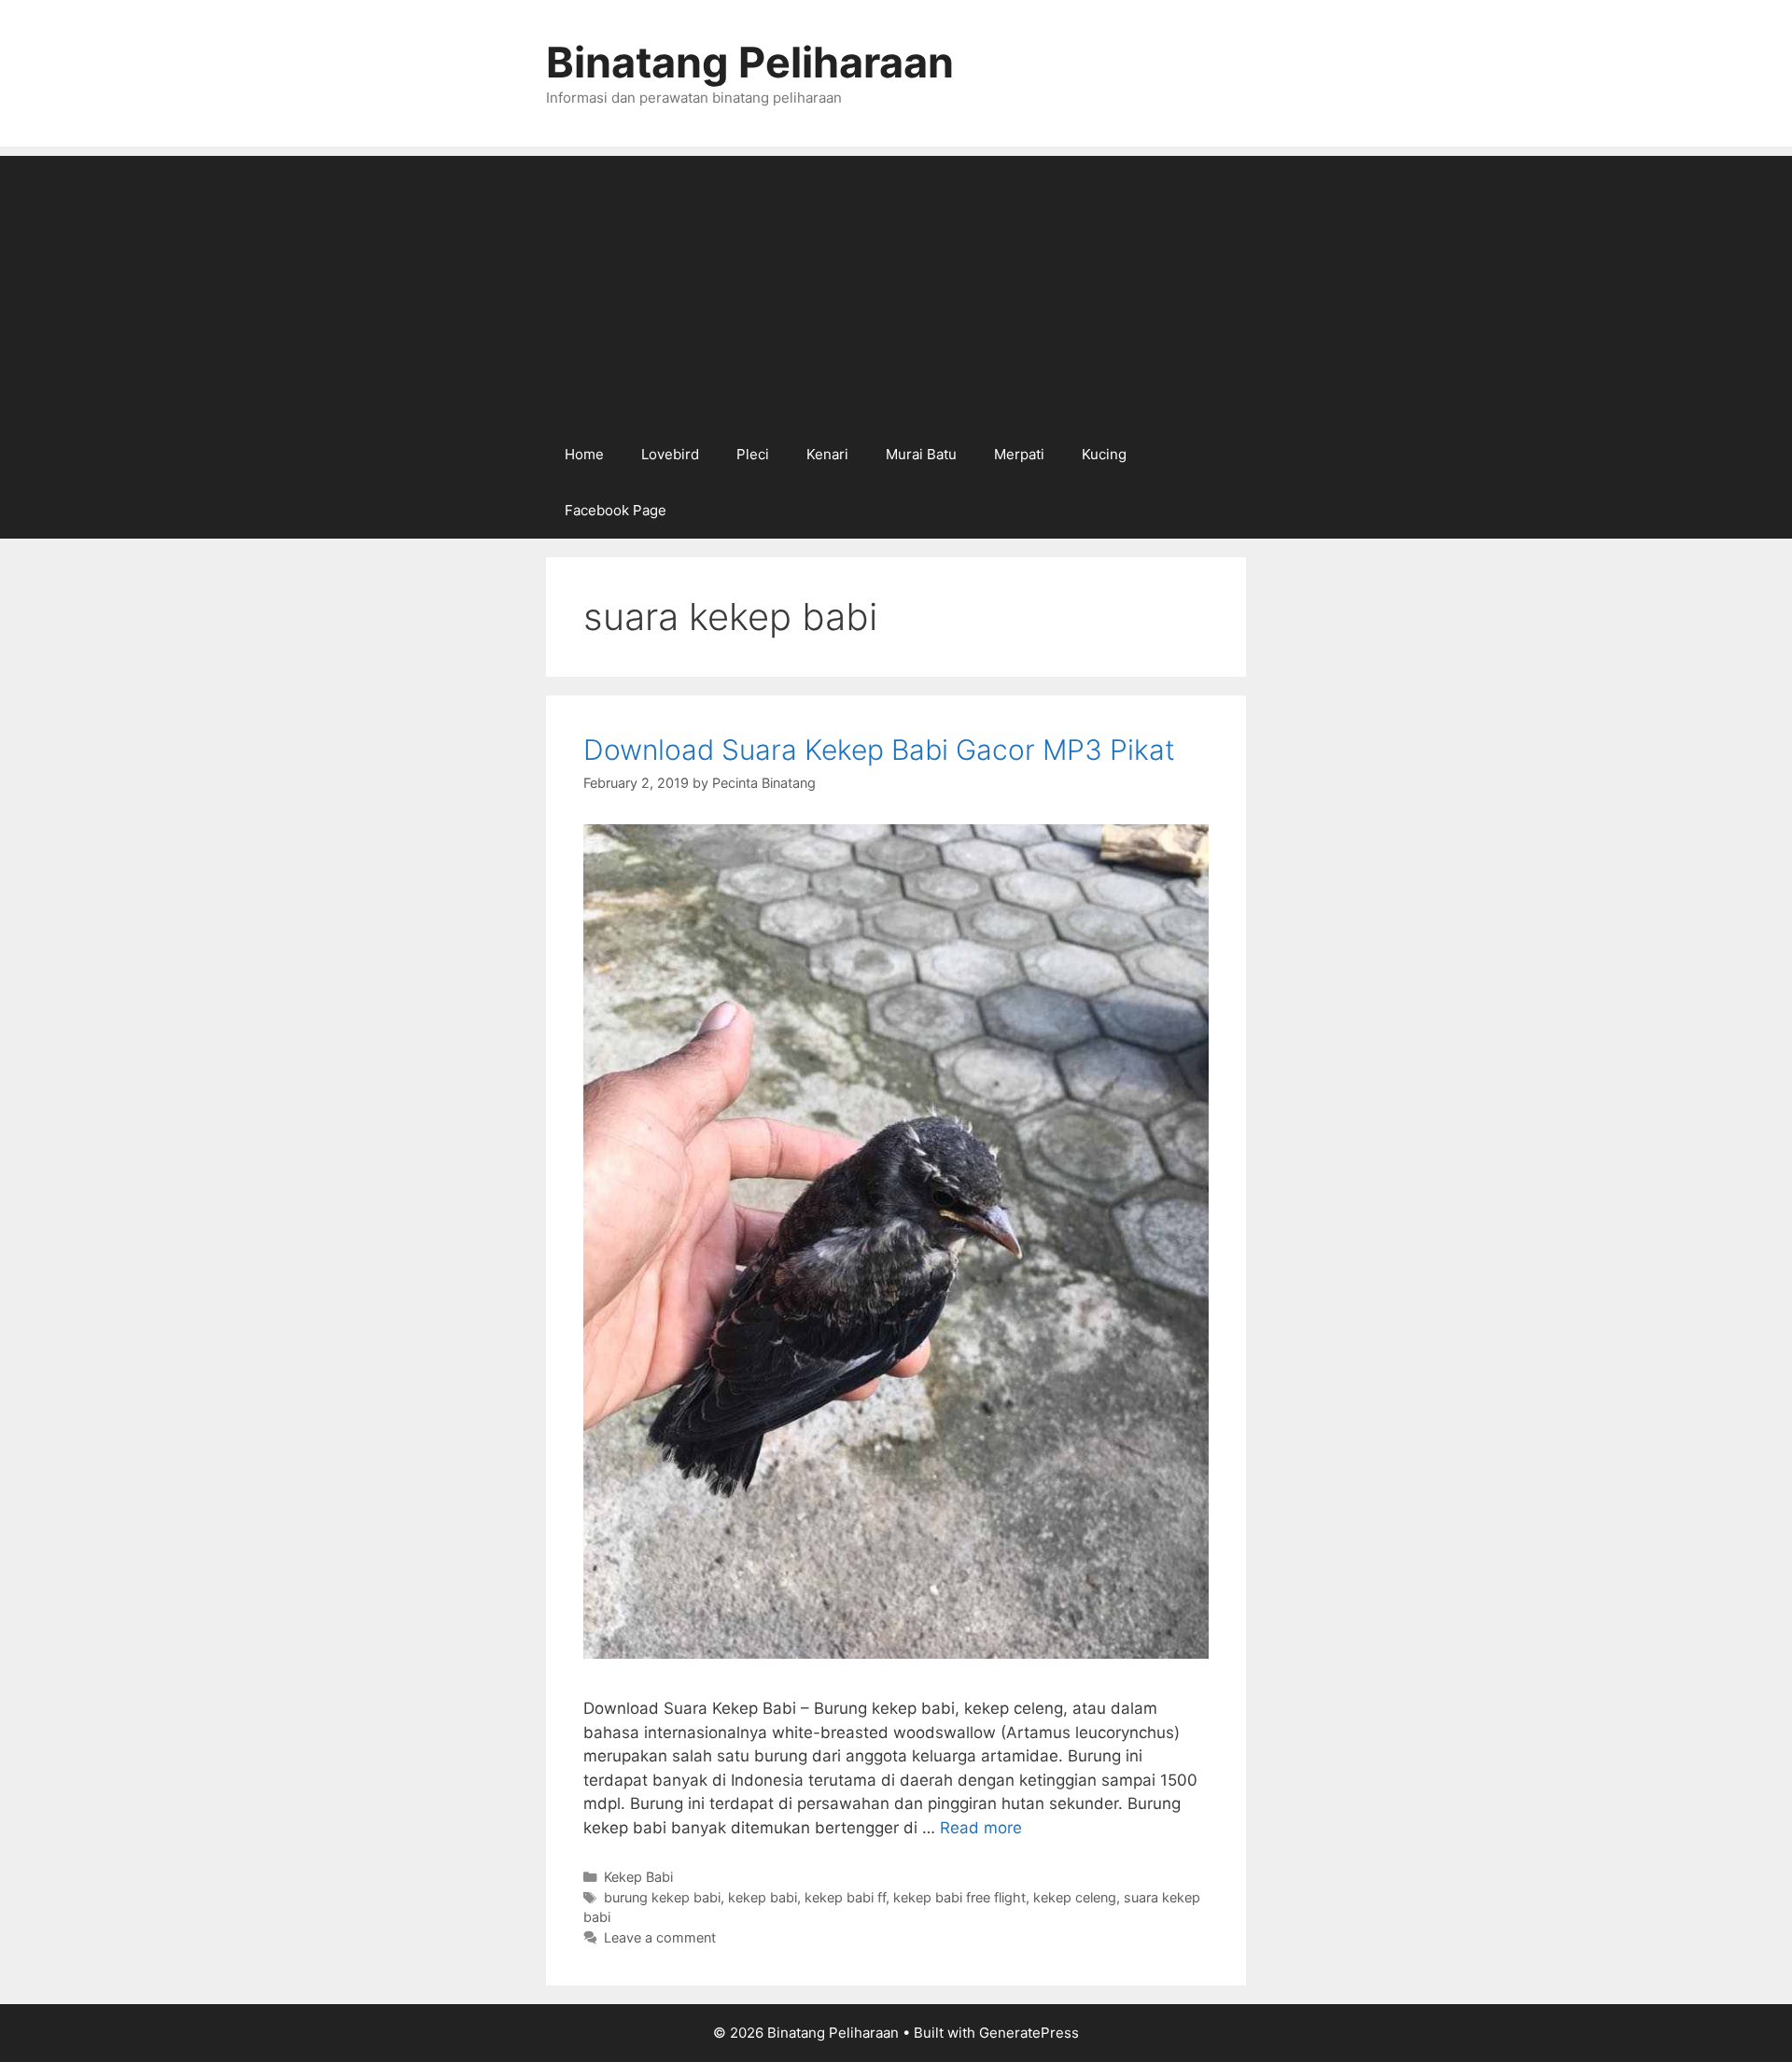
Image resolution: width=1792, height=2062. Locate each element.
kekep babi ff (845, 1897)
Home (584, 454)
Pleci (753, 454)
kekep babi (763, 1897)
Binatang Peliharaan (750, 62)
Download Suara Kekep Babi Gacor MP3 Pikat (879, 750)
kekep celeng (1075, 1897)
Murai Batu (921, 454)
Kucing (1104, 454)
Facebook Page (616, 510)
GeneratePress (1029, 2033)
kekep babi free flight (959, 1897)
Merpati (1019, 454)
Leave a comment (660, 1937)
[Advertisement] (896, 287)
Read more (981, 1828)
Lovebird (670, 454)
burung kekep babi (662, 1897)
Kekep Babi (638, 1877)
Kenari (827, 454)
